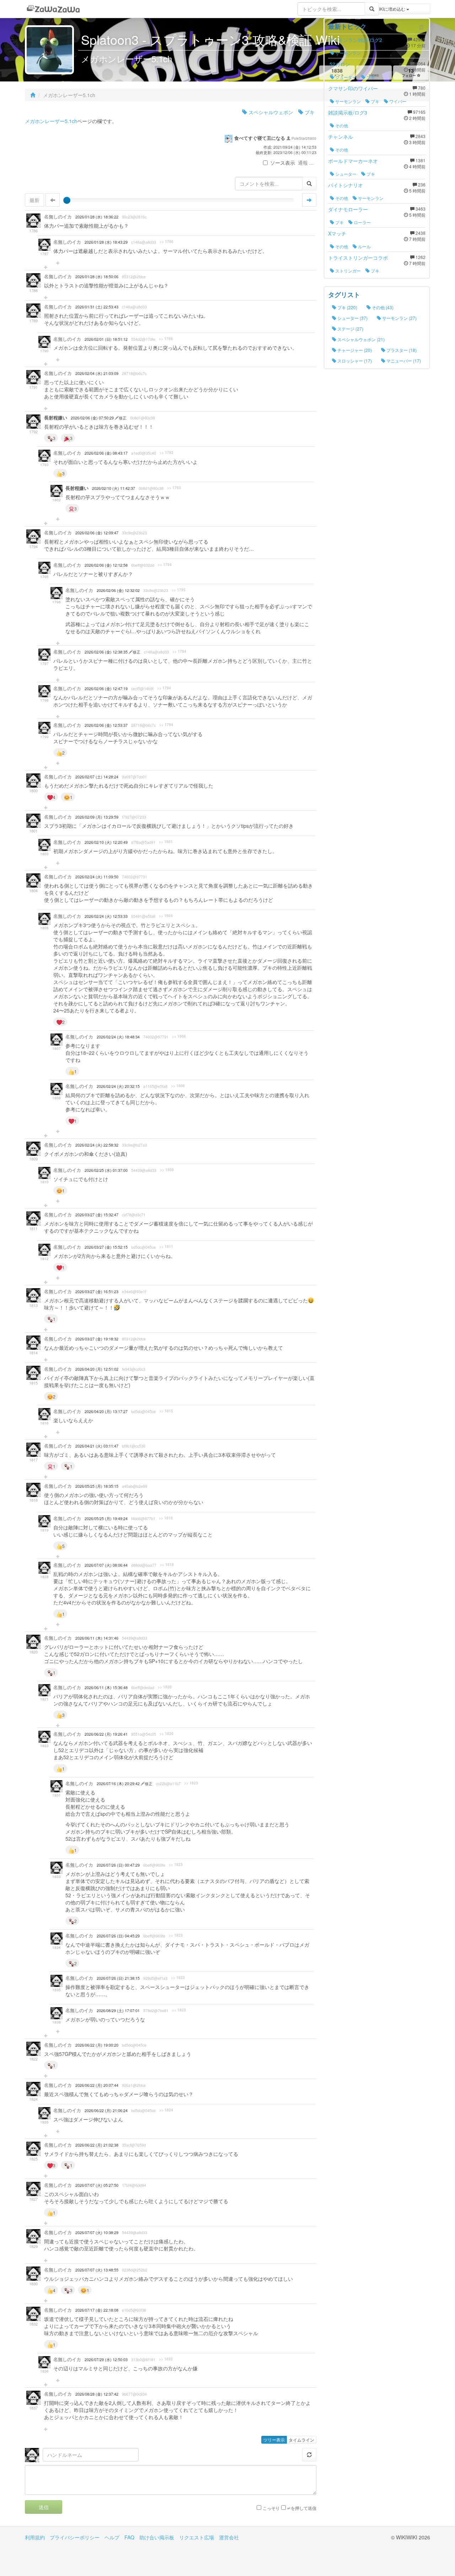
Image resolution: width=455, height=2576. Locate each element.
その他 (341, 125)
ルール (364, 246)
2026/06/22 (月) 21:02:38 (97, 2145)
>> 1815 (166, 1411)
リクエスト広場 (197, 2537)
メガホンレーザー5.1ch (51, 121)
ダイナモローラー (348, 209)
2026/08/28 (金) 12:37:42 (97, 2394)
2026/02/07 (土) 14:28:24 (97, 777)
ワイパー (397, 101)
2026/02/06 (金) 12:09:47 (97, 533)
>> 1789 (166, 339)
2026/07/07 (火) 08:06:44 (106, 1565)
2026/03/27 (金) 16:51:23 (97, 1292)
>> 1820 (165, 1687)
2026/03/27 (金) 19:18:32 (97, 1339)
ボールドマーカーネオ (353, 161)
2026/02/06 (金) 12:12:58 (106, 565)
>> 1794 (165, 565)
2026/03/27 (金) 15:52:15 (106, 1247)
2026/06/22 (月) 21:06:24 (106, 2110)
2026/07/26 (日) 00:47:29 (118, 1865)
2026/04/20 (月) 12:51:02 (97, 1369)
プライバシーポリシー (75, 2537)
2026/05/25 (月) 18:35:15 (97, 1486)
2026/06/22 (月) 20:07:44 (97, 2085)
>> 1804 (166, 916)
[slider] (67, 200)
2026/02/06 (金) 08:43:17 (106, 453)
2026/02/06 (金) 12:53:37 (106, 725)
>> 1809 (167, 1170)
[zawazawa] (53, 9)
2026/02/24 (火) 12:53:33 (106, 916)
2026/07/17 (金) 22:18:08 (97, 2310)
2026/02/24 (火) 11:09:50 (97, 877)
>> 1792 (167, 453)
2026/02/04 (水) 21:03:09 (97, 373)
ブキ (309, 112)
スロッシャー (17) (354, 361)
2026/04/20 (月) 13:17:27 (106, 1411)
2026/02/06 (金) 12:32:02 (118, 590)
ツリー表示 (274, 2440)
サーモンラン (347, 53)
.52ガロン (339, 64)
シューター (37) (352, 318)
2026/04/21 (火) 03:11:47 (97, 1446)
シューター (345, 77)
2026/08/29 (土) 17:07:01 (118, 2011)
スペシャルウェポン (270, 112)
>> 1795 (179, 590)
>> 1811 (166, 1247)
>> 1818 (166, 1518)
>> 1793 (174, 488)
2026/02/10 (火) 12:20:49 (106, 842)
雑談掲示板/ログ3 (348, 112)
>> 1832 (166, 2359)
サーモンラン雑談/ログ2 (355, 40)
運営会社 (229, 2537)
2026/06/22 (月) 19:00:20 (97, 2045)
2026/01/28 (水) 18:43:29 (106, 242)
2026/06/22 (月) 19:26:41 (106, 1734)
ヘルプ (112, 2537)
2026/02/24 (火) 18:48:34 (118, 1037)
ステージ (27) (350, 329)
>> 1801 (166, 842)
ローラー (362, 222)
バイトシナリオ (346, 185)
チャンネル (341, 137)
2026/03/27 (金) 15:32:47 (97, 1215)
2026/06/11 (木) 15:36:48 (106, 1688)
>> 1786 (167, 242)
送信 (44, 2507)
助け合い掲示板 (157, 2537)
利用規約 (35, 2537)
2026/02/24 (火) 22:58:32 (97, 1145)
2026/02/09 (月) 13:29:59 (97, 817)
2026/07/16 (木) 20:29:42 (119, 1784)
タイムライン (301, 2440)
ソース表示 (283, 163)
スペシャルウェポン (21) (360, 339)
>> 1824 (166, 2110)
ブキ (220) (347, 307)
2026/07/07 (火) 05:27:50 (97, 2185)
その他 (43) (382, 307)
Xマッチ (337, 233)
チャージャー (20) (354, 350)
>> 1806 (179, 1036)
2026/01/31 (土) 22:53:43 (97, 307)
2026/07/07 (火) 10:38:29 (97, 2233)
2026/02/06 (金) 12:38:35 (107, 652)
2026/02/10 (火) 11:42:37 (114, 488)
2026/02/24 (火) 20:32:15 (118, 1086)
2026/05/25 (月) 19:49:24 (106, 1519)
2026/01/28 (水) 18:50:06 (97, 277)
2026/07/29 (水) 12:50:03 (106, 2360)
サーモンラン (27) (399, 318)
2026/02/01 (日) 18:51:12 (106, 339)
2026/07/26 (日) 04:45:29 (118, 1936)
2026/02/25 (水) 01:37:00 (106, 1170)
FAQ (129, 2537)
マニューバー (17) (403, 361)
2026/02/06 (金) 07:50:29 (93, 418)
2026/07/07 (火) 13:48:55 (97, 2270)
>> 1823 (191, 1783)
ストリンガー (347, 271)
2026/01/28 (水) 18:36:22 (97, 217)
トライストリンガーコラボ (358, 258)
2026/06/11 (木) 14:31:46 (97, 1638)
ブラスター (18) (401, 350)
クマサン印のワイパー (353, 88)
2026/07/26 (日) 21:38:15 (118, 1978)
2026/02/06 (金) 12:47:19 (106, 689)
